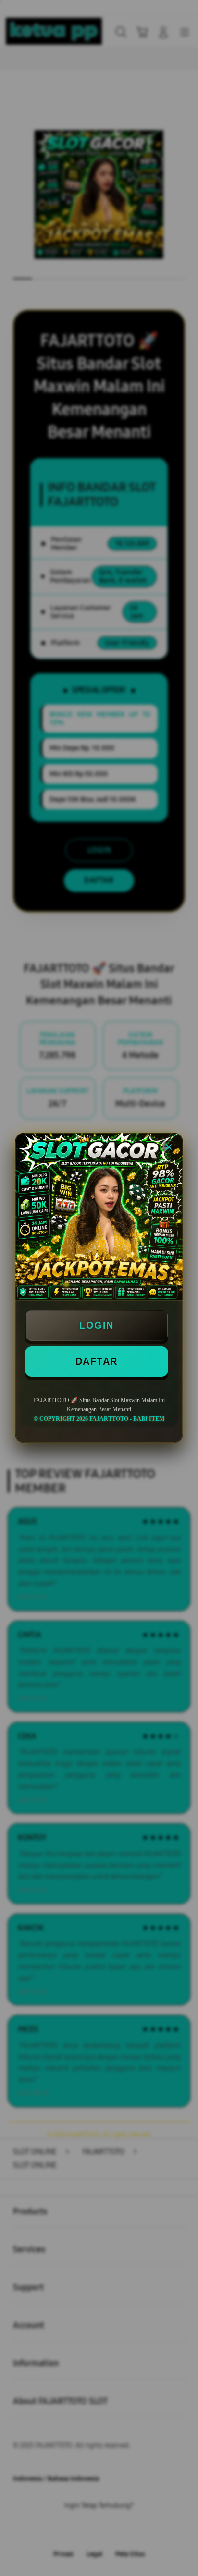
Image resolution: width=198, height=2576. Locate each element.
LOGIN (97, 1325)
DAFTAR (97, 1361)
